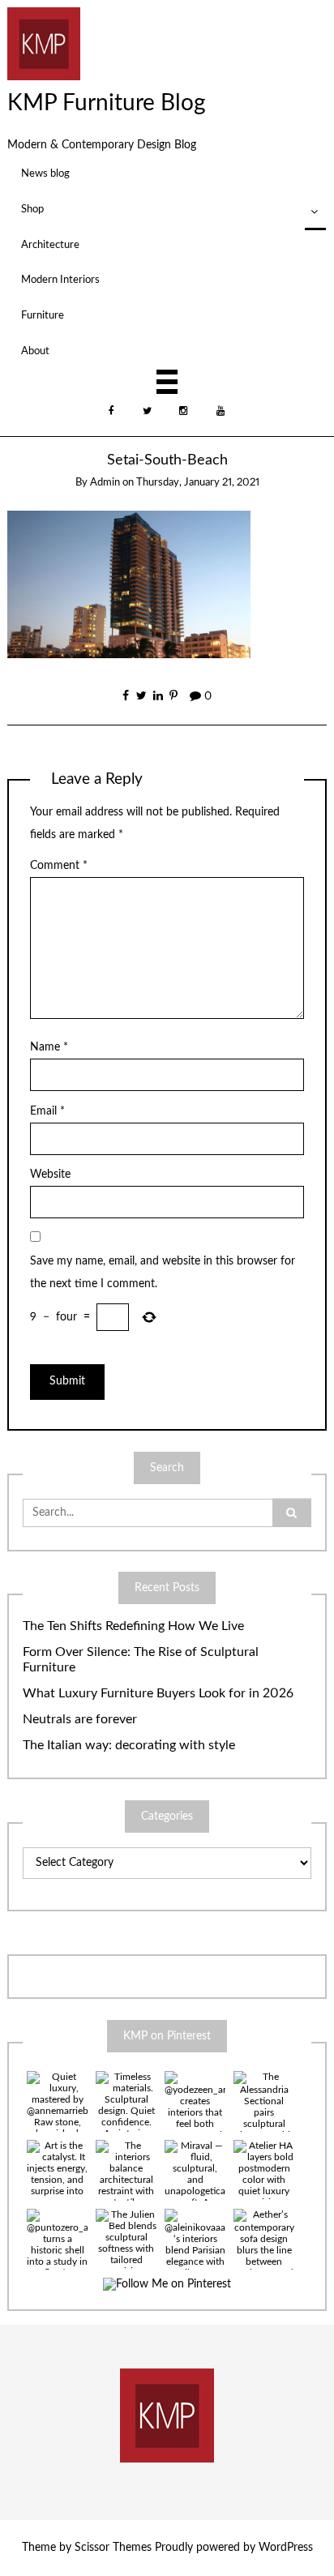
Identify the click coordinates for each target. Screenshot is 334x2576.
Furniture (43, 315)
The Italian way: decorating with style (129, 1745)
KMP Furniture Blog (107, 103)
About (35, 351)
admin (105, 483)
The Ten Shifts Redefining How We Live (133, 1626)
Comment (59, 866)
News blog (45, 173)
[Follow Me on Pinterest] (167, 2285)
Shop (32, 209)
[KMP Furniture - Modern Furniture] (44, 43)
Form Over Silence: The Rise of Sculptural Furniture (141, 1660)
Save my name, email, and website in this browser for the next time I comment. (163, 1273)
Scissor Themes (113, 2548)
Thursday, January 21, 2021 (198, 483)
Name (49, 1047)
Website (50, 1175)
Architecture (50, 245)
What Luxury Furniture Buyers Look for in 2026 (158, 1693)
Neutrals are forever (80, 1719)
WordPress (286, 2548)
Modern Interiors (60, 280)
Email (47, 1111)
